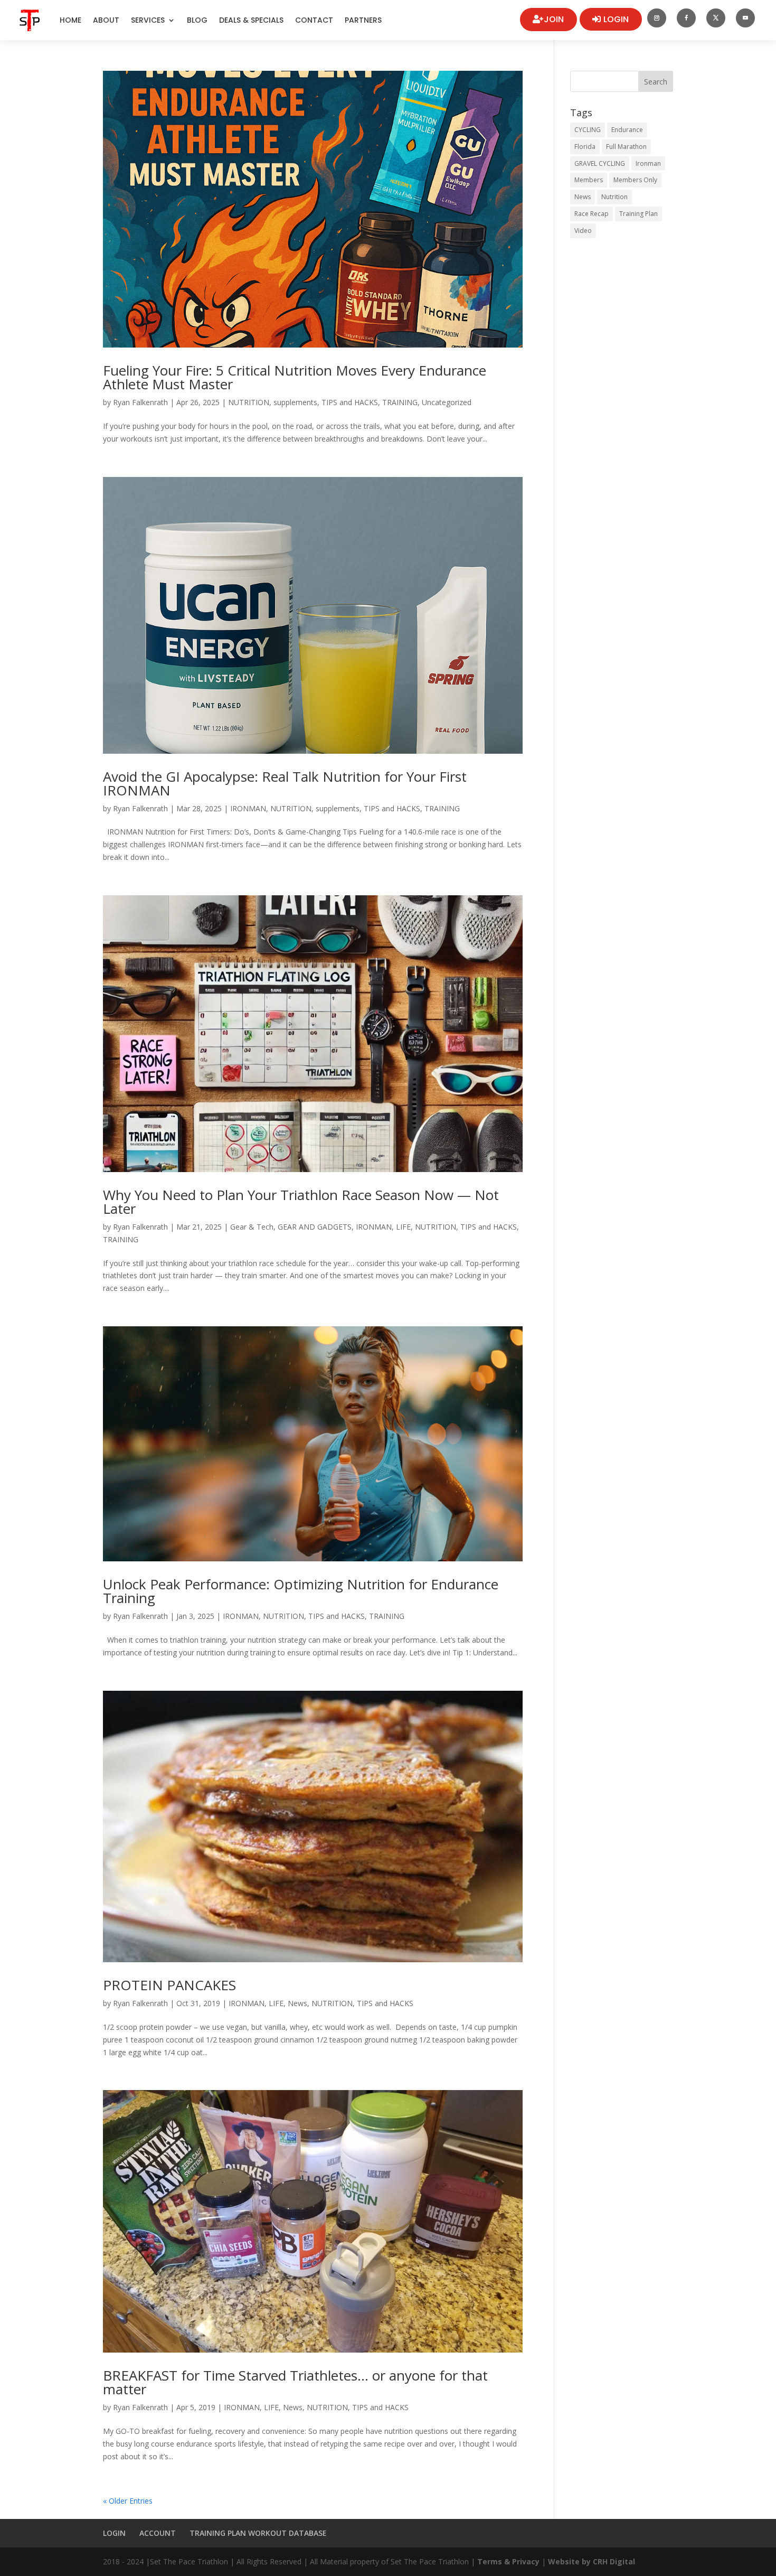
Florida (585, 147)
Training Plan (638, 214)
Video (583, 231)
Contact (314, 20)
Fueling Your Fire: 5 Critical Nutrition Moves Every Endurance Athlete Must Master (295, 377)
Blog (197, 20)
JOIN (554, 19)
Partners (363, 20)
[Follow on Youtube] (745, 18)
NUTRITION (249, 402)
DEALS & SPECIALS (251, 20)
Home (70, 20)
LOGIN (616, 19)
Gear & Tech (252, 1227)
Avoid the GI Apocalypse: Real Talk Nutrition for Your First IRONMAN (285, 783)
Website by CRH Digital (592, 2561)
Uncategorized (447, 402)
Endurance (627, 130)
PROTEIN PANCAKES (169, 1985)
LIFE (403, 1227)
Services (148, 20)
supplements (295, 402)
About (106, 20)
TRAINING (400, 402)
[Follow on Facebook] (686, 18)
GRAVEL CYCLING (600, 163)
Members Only (635, 180)
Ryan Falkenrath (140, 402)
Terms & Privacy (508, 2561)
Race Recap (592, 214)
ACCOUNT (158, 2533)
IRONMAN (248, 808)
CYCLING (588, 130)
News (297, 2003)
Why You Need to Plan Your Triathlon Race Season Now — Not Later (301, 1202)
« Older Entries (128, 2501)
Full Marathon (626, 147)
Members (589, 180)
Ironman (648, 163)
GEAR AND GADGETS (315, 1227)
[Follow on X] (716, 18)
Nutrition (614, 197)
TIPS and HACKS (350, 402)
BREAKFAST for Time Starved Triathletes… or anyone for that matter (295, 2382)
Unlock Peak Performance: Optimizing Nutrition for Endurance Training (301, 1591)
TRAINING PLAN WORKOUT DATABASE (258, 2533)
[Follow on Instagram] (657, 18)
